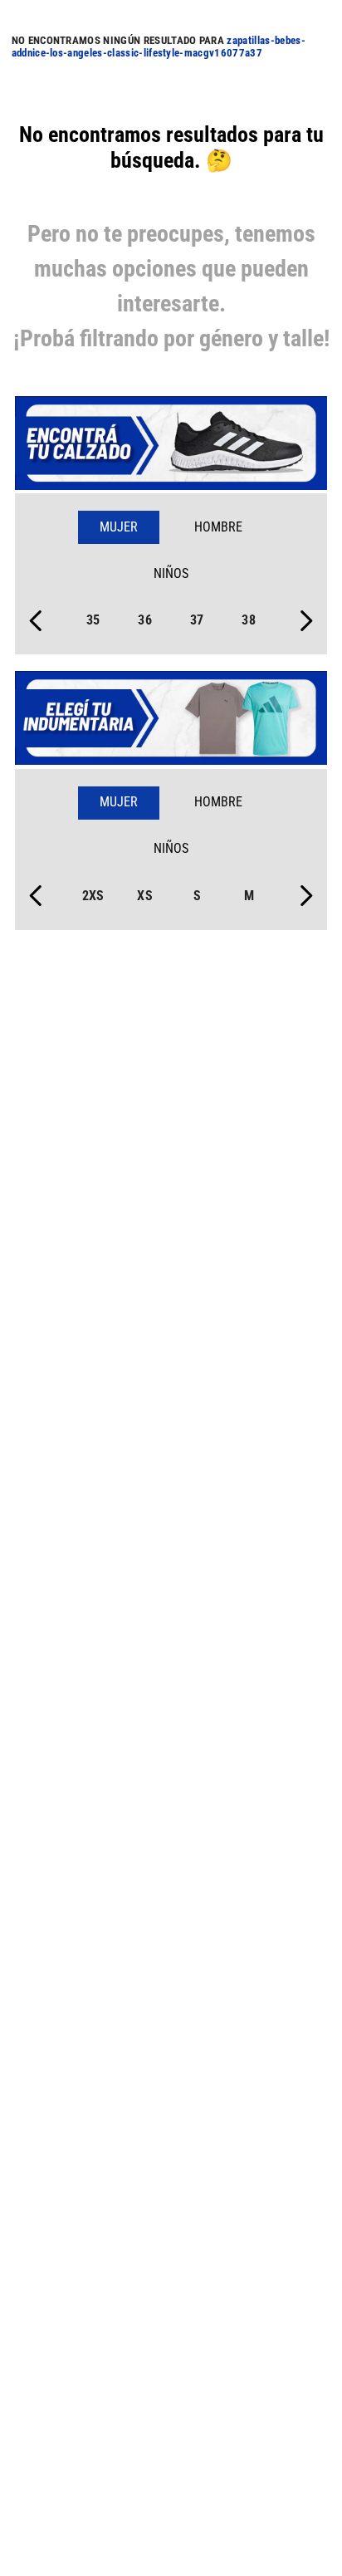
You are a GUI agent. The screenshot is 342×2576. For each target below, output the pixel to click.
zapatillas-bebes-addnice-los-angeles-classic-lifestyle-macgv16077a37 (159, 47)
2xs (93, 896)
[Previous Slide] (36, 621)
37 (197, 620)
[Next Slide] (306, 621)
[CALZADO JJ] (171, 445)
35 (93, 620)
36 (145, 620)
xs (145, 896)
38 (249, 620)
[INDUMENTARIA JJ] (171, 720)
